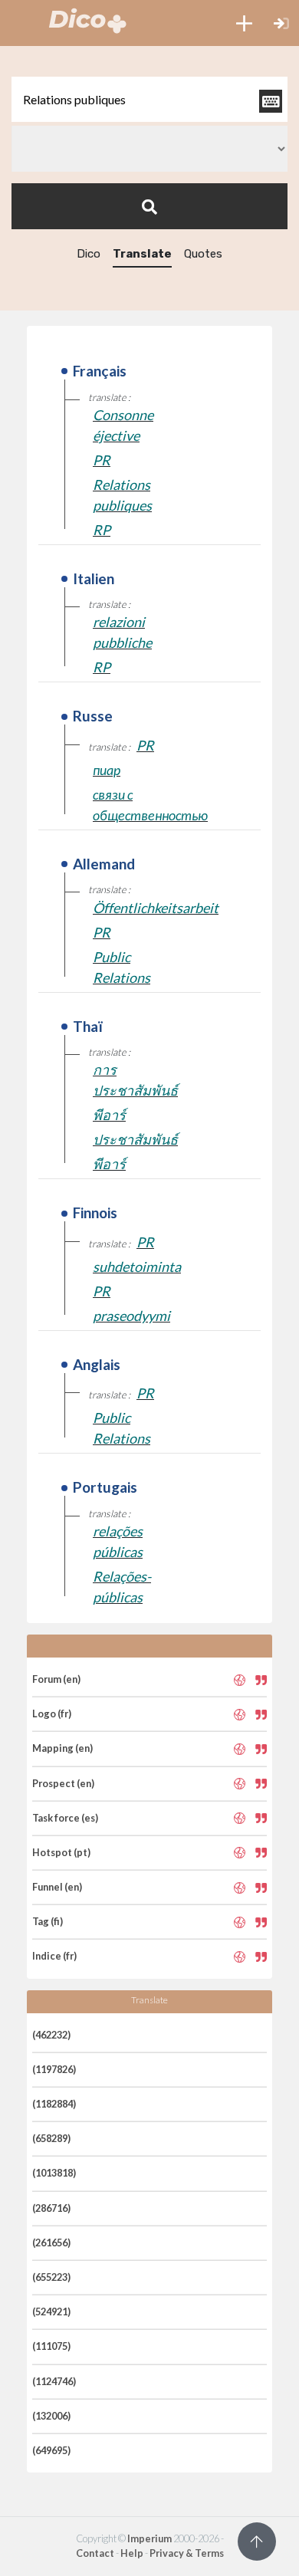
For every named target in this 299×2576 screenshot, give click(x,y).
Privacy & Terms (187, 2553)
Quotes (203, 254)
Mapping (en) (62, 1748)
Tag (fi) (48, 1921)
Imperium (149, 2538)
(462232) (51, 2035)
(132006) (51, 2416)
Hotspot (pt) (61, 1852)
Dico (89, 254)
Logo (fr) (52, 1714)
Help (132, 2553)
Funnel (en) (57, 1887)
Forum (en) (56, 1679)
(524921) (51, 2311)
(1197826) (54, 2069)
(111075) (51, 2346)
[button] (244, 23)
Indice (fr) (54, 1956)
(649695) (51, 2450)
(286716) (51, 2208)
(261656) (51, 2242)
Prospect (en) (63, 1783)
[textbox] (149, 99)
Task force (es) (65, 1818)
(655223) (51, 2277)
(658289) (51, 2138)
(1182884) (54, 2104)
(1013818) (54, 2173)
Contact (95, 2553)
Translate (142, 254)
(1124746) (54, 2381)
